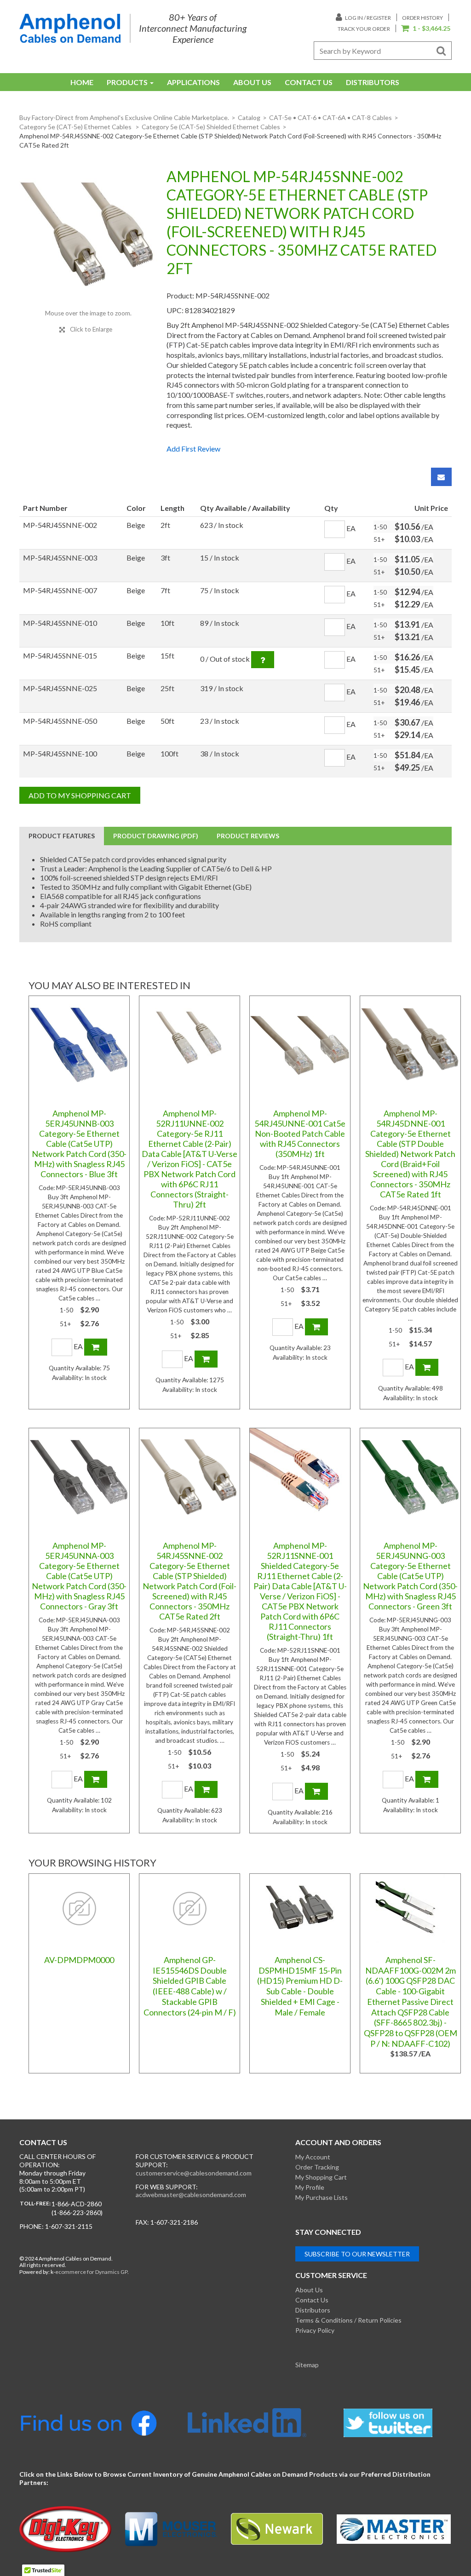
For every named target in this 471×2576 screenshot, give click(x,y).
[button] (426, 29)
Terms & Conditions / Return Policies (348, 2320)
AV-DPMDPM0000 (79, 1960)
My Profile (310, 2187)
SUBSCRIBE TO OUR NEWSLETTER (357, 2254)
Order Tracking (317, 2167)
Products (127, 82)
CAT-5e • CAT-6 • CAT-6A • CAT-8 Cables (330, 117)
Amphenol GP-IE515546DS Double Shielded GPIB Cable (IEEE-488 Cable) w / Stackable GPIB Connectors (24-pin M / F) (190, 1986)
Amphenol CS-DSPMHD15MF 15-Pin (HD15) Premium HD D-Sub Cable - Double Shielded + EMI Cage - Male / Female (300, 1986)
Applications (193, 82)
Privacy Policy (315, 2330)
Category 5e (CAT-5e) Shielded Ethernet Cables (211, 127)
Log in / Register (368, 18)
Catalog (249, 117)
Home (82, 82)
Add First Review (193, 449)
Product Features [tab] (62, 836)
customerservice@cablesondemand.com (194, 2173)
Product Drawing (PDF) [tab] (156, 836)
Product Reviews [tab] (248, 836)
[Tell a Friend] (441, 477)
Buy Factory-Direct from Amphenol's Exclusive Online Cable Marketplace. (124, 117)
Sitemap (307, 2365)
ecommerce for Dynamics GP (91, 2272)
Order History (422, 18)
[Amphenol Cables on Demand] (70, 28)
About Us (252, 82)
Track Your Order (364, 29)
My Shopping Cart (321, 2177)
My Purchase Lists (322, 2197)
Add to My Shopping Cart (80, 795)
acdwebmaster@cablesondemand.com (191, 2195)
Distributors (373, 82)
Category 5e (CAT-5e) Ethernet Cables (76, 127)
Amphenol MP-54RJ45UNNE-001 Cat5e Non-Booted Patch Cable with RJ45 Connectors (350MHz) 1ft (300, 1133)
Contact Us (309, 82)
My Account (313, 2157)
